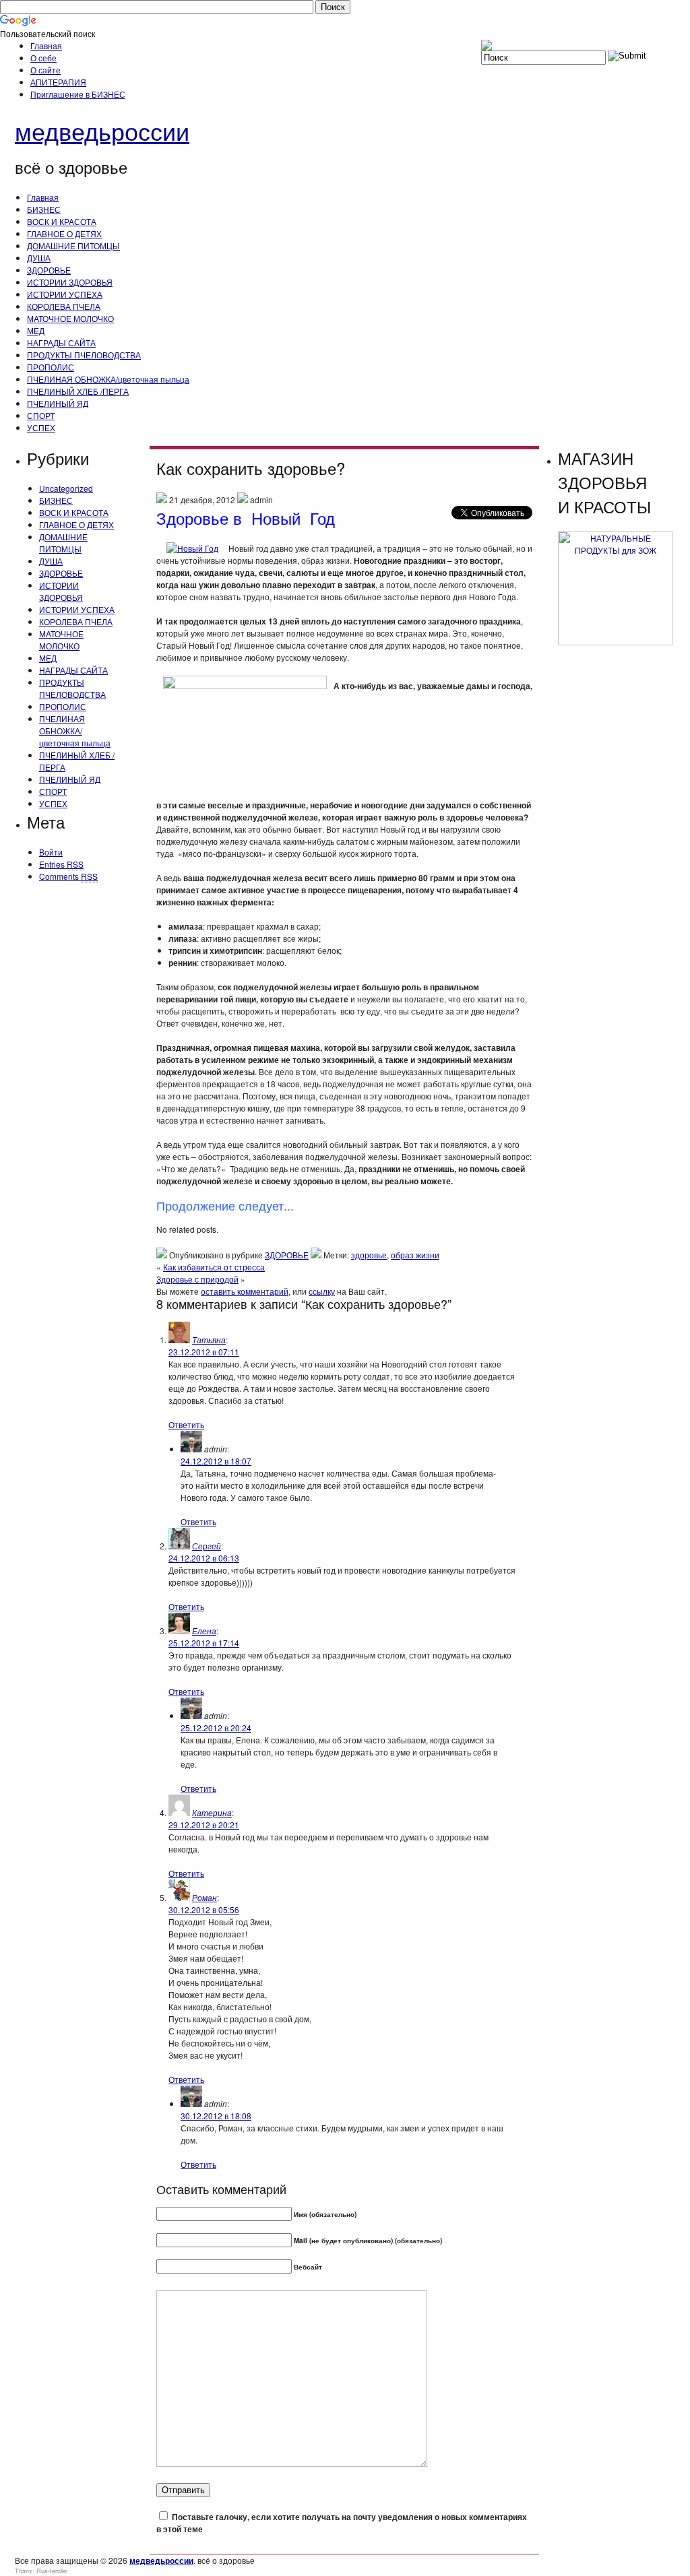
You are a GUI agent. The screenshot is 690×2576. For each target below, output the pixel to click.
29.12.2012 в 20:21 (204, 1825)
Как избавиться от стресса (214, 1267)
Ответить (186, 1424)
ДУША (39, 258)
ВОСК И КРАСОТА (62, 221)
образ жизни (415, 1255)
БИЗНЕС (44, 209)
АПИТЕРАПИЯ (58, 82)
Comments (68, 876)
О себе (43, 58)
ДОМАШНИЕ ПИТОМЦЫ (73, 246)
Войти (51, 852)
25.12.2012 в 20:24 (216, 1728)
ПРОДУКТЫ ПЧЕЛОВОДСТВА (84, 355)
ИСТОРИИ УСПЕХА (65, 294)
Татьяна (209, 1340)
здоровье (369, 1255)
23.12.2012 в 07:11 (204, 1352)
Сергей (207, 1546)
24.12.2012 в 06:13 (204, 1558)
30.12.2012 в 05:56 (204, 1909)
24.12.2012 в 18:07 (216, 1461)
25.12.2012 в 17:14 (204, 1643)
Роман (205, 1897)
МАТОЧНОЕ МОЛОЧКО (70, 318)
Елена (204, 1631)
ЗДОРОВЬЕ (49, 270)
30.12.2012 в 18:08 (216, 2116)
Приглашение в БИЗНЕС (78, 94)
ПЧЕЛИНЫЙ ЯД (58, 403)
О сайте (45, 70)
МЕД (36, 330)
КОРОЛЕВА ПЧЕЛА (64, 306)
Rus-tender (52, 2571)
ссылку (322, 1291)
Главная (46, 45)
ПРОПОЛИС (51, 367)
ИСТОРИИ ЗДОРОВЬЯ (70, 282)
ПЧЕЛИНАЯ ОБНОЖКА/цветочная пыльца (108, 379)
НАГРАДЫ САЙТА (61, 343)
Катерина (212, 1812)
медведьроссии (102, 130)
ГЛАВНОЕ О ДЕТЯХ (64, 233)
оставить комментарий (245, 1291)
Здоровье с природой (197, 1279)
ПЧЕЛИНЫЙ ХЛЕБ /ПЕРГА (78, 391)
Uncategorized (66, 488)
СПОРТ (41, 415)
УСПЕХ (41, 427)
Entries (61, 864)
